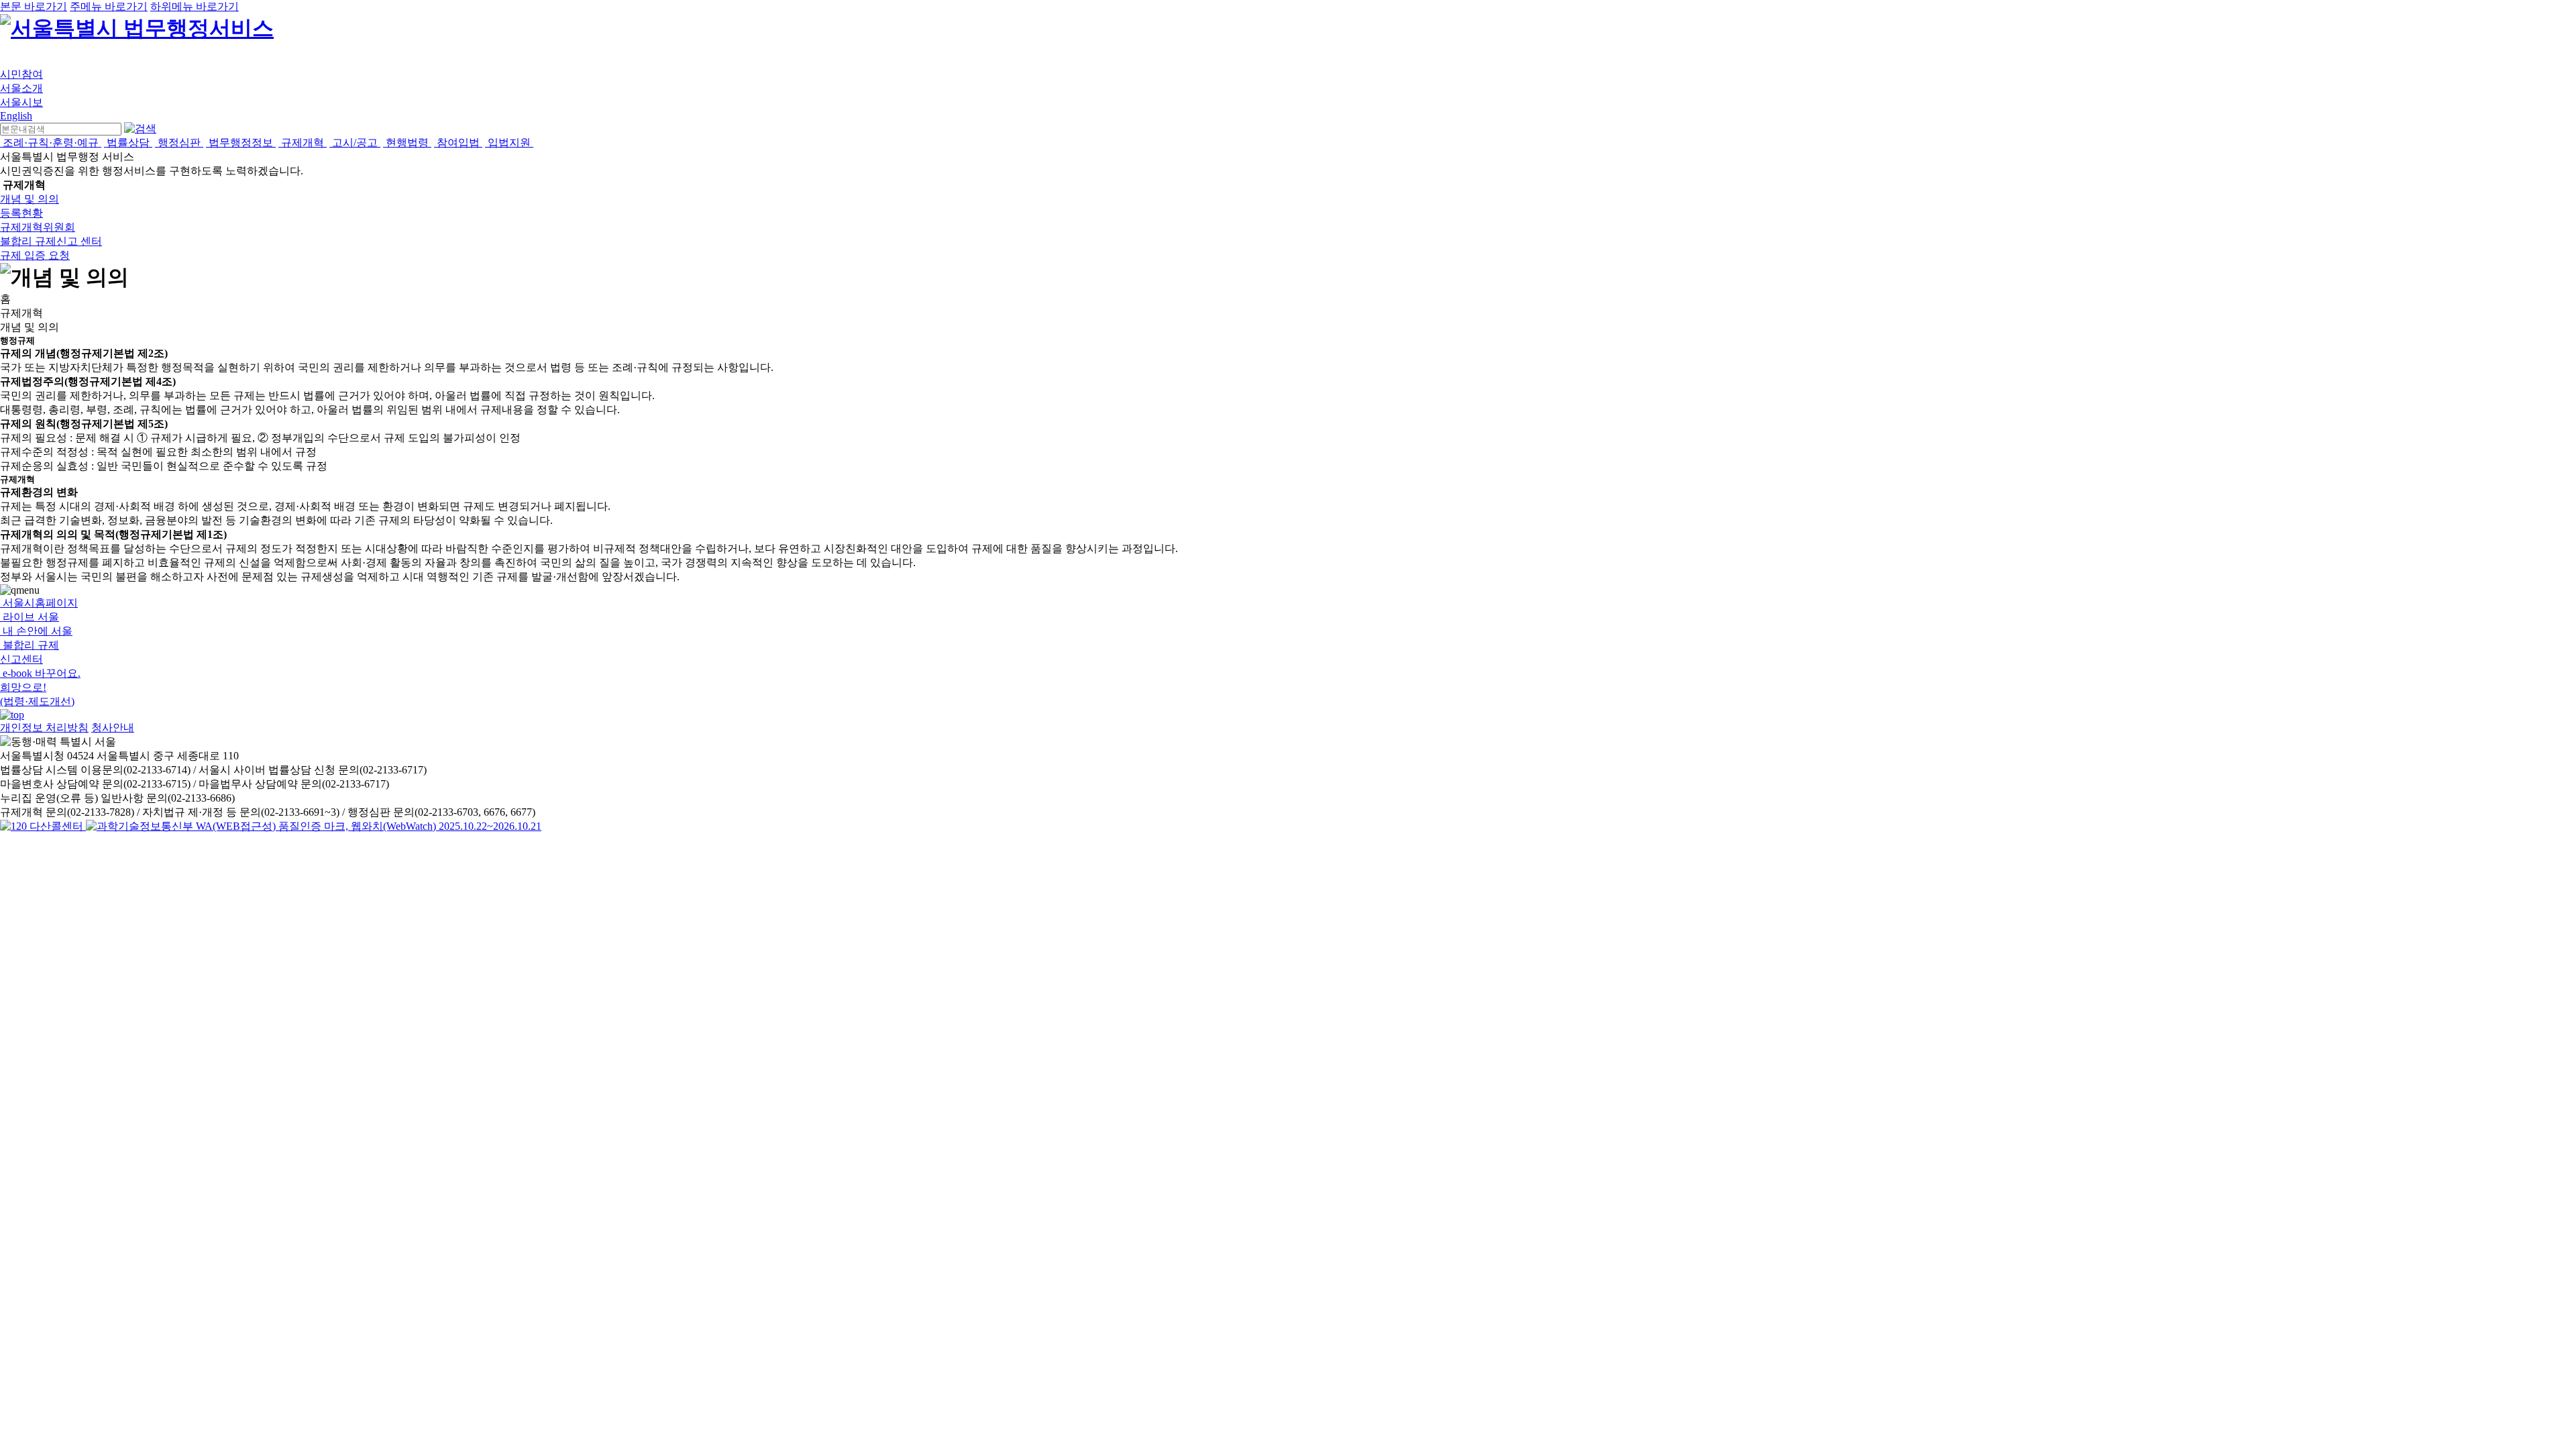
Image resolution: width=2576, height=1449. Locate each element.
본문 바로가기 (34, 6)
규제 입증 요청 (35, 255)
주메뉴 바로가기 (109, 6)
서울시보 (21, 102)
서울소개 (21, 88)
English (16, 116)
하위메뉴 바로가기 (195, 6)
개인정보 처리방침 (44, 728)
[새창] (314, 826)
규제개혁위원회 (38, 227)
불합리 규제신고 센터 (51, 241)
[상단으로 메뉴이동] (12, 715)
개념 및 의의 (30, 199)
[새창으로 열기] (43, 826)
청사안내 (113, 728)
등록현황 (21, 213)
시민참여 (21, 74)
